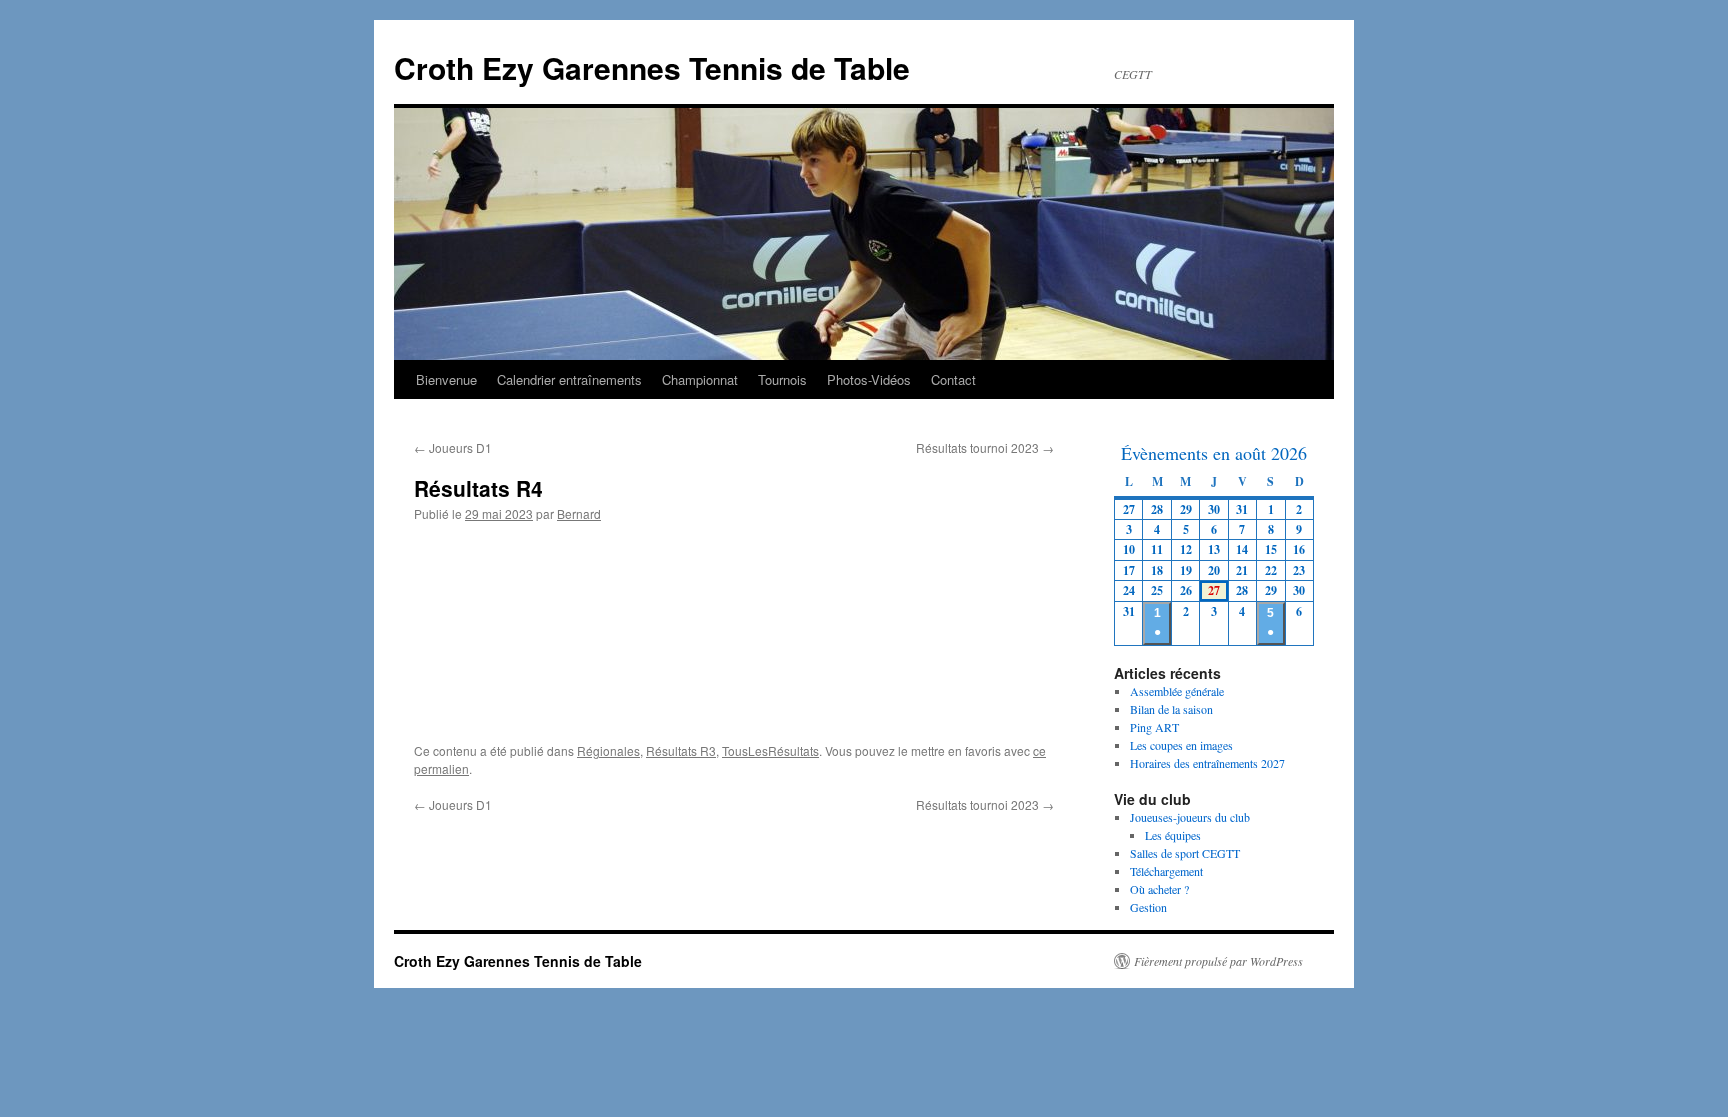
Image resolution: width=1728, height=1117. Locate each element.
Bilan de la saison (1171, 709)
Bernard (579, 513)
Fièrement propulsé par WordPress (1218, 961)
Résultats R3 (681, 750)
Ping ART (1154, 727)
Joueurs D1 (453, 447)
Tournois (782, 379)
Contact (953, 379)
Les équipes (1173, 835)
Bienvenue (446, 379)
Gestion (1148, 907)
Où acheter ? (1159, 889)
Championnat (700, 379)
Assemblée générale (1177, 691)
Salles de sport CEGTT (1185, 853)
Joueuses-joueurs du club (1190, 817)
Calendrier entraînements (569, 379)
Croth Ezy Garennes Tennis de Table (652, 67)
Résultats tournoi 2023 (985, 447)
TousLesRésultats (770, 750)
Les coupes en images (1181, 745)
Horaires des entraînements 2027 (1207, 763)
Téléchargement (1166, 871)
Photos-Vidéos (869, 379)
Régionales (608, 750)
